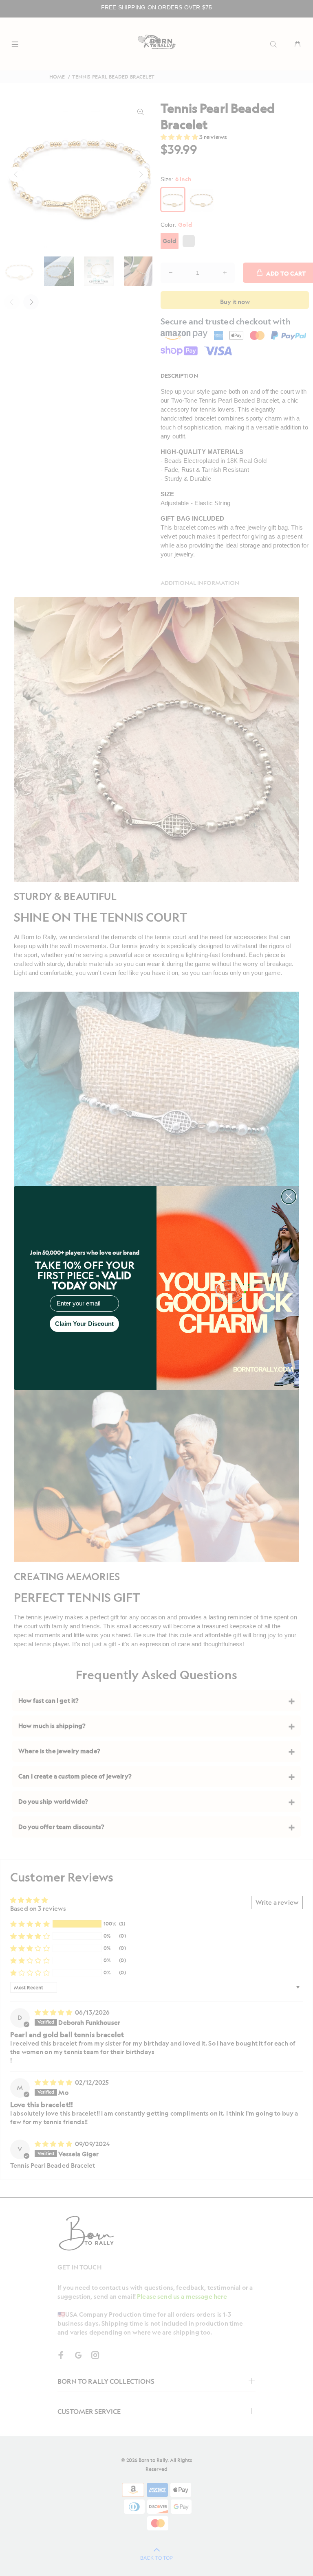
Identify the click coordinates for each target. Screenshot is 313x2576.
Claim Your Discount (84, 1324)
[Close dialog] (289, 1197)
